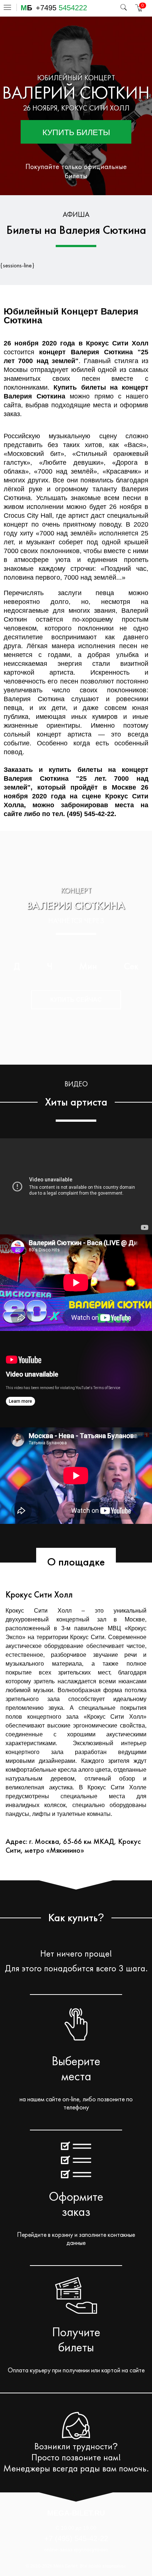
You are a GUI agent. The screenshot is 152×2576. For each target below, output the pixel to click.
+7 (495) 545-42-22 (76, 2538)
